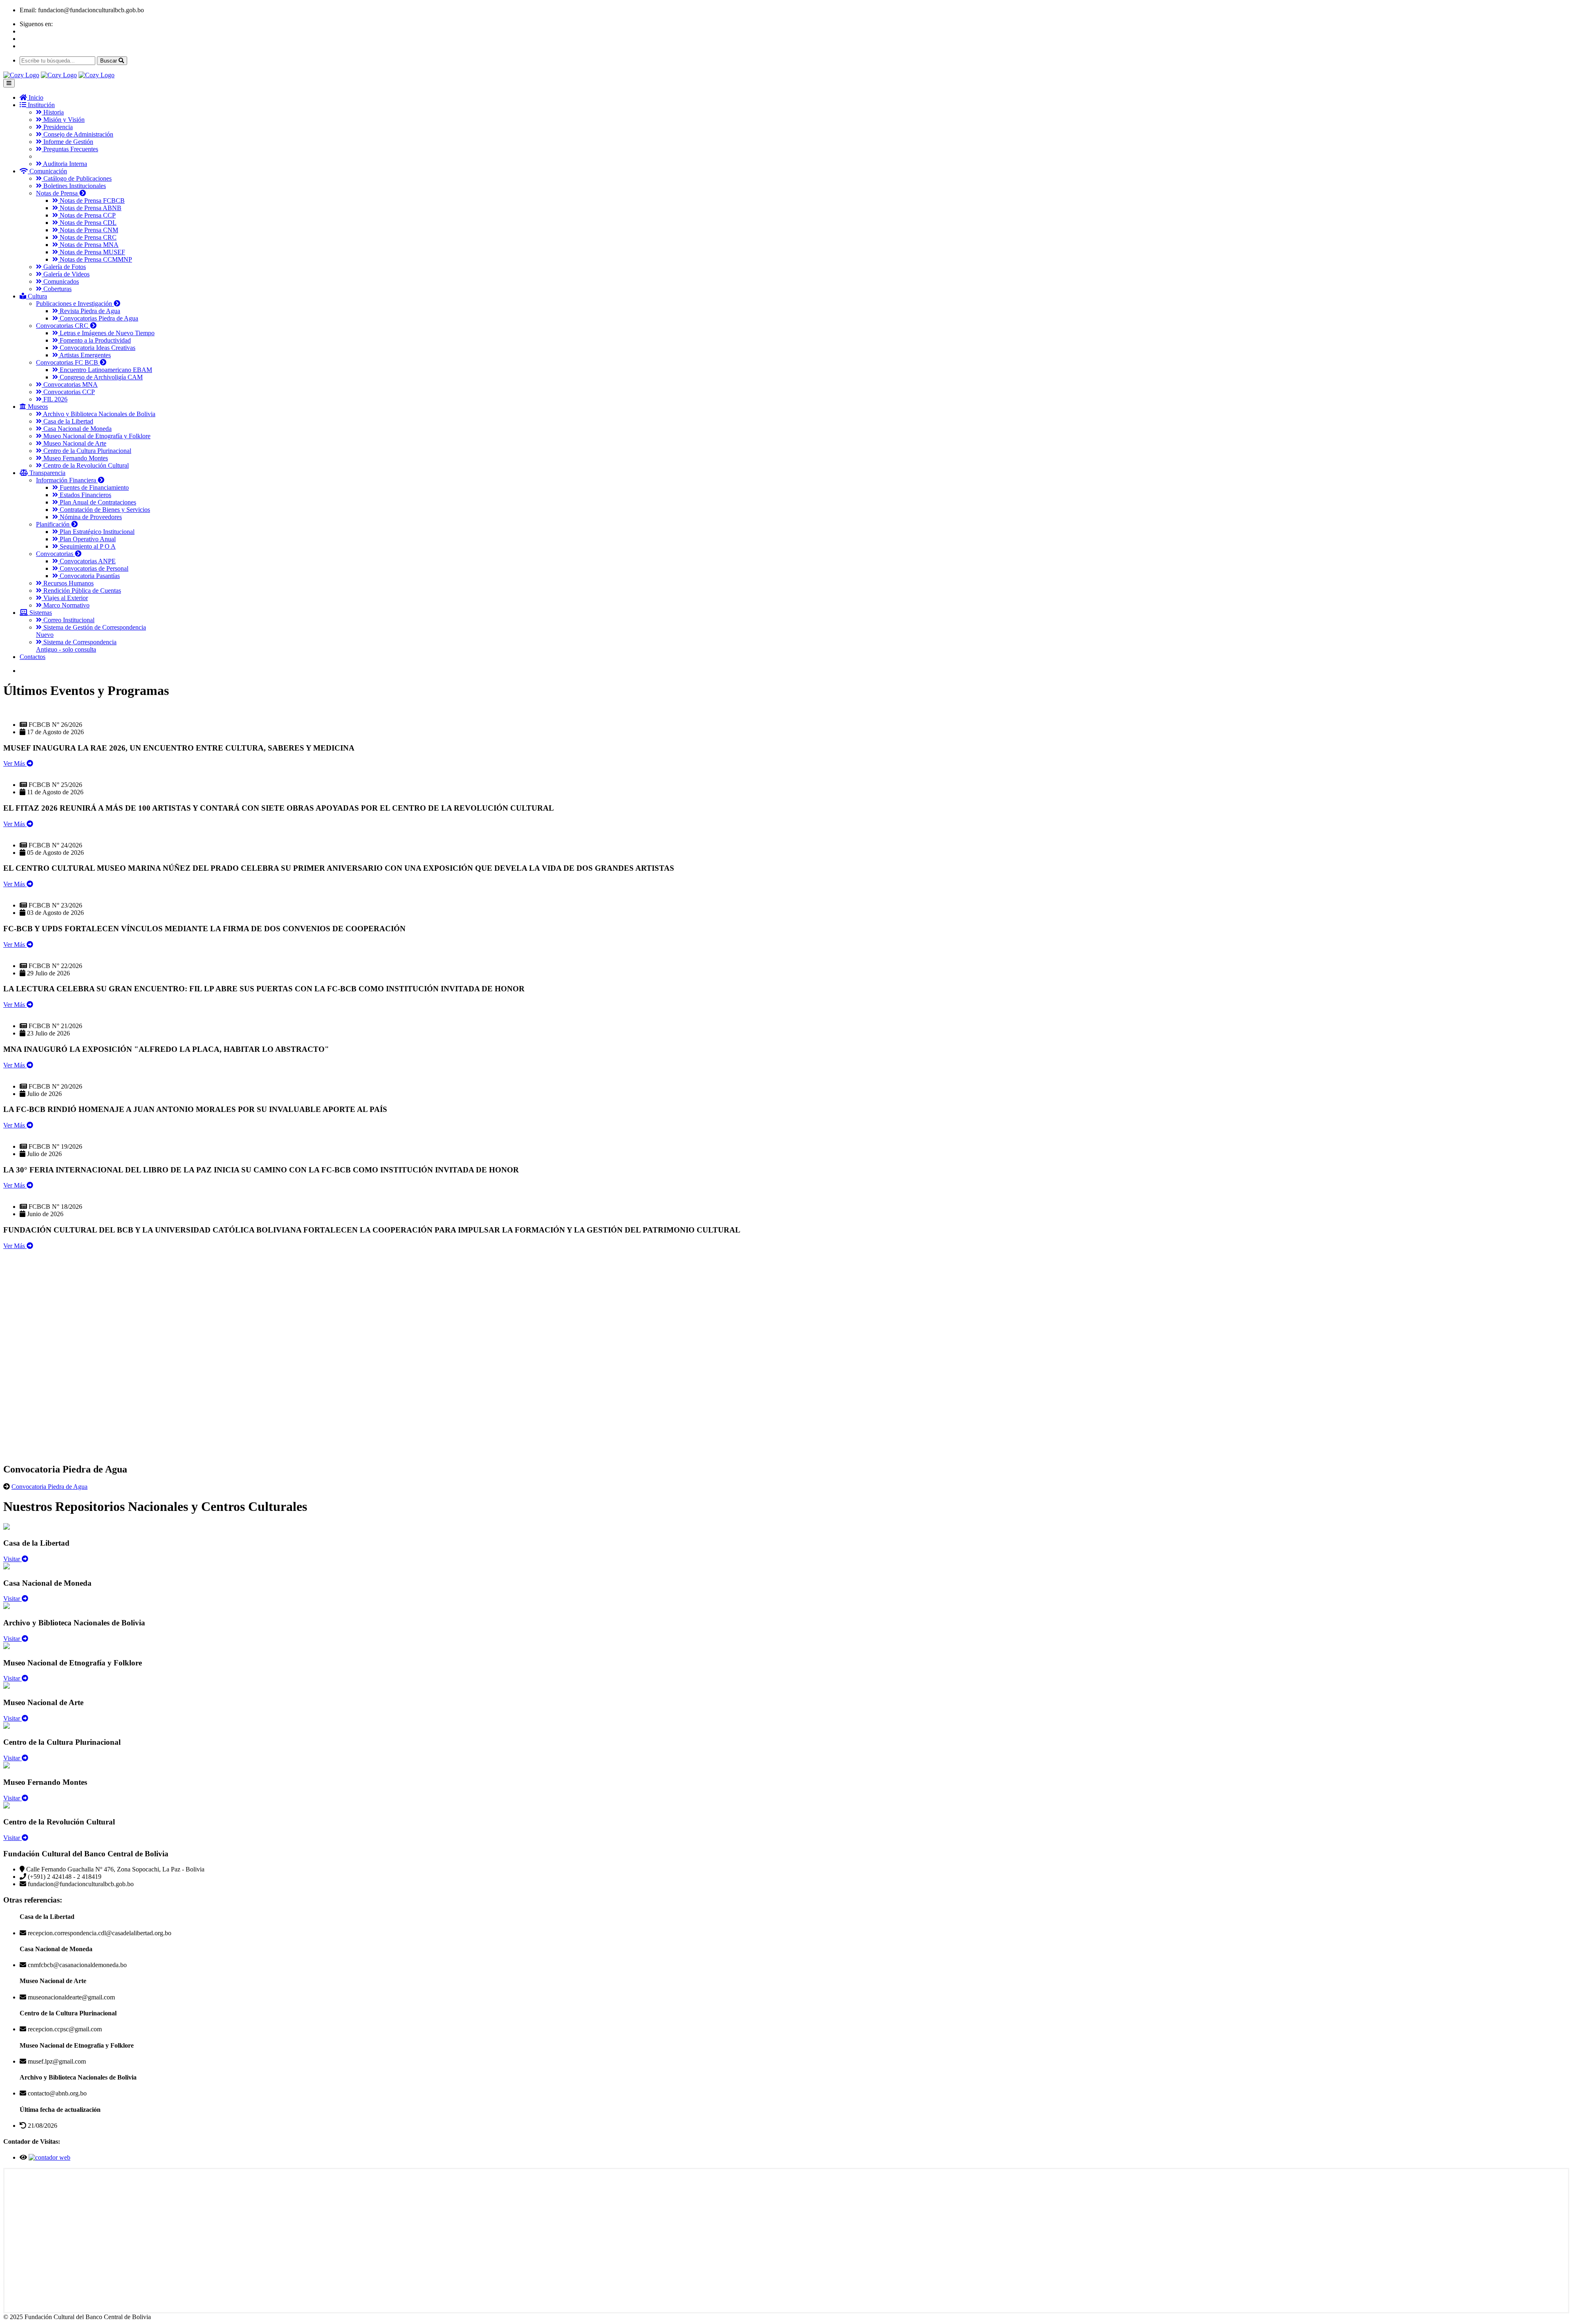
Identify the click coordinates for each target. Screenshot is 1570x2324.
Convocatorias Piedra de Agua (98, 318)
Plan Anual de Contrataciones (97, 502)
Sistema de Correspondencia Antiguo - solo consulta (76, 646)
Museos (37, 407)
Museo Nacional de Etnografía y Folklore (96, 436)
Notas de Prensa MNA (88, 245)
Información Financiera (67, 480)
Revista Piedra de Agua (89, 311)
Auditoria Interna (64, 164)
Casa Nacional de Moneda (77, 429)
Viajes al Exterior (65, 598)
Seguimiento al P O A (87, 546)
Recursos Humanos (68, 583)
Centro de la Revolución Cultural (85, 465)
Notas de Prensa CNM (88, 230)
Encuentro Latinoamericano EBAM (105, 370)
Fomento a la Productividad (94, 340)
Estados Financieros (85, 495)
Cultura (37, 296)
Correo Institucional (68, 620)
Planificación (54, 524)
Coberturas (57, 289)
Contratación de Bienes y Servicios (104, 510)
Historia (53, 112)
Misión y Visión (63, 120)
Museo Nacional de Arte (74, 443)
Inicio (35, 97)
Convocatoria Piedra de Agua (49, 1487)
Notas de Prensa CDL (87, 223)
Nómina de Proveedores (90, 517)
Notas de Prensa (58, 193)
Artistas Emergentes (84, 355)
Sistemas (40, 613)
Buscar (109, 61)
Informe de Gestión (67, 142)
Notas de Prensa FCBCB (91, 201)
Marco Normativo (66, 605)
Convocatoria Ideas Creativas (97, 348)
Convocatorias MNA (70, 384)
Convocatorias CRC (63, 326)
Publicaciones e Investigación (75, 304)
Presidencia (57, 127)
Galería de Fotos (64, 267)
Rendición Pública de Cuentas (81, 591)
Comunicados (60, 281)
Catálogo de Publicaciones (77, 178)
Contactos (33, 657)
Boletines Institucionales (74, 186)
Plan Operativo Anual (87, 539)
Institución (40, 105)
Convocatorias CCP (68, 392)
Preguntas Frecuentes (70, 149)
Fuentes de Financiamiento (93, 487)
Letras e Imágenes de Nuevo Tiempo (106, 333)
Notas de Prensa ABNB (90, 208)
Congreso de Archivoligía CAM (100, 377)
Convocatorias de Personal (93, 568)
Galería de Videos (66, 274)
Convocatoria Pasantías (89, 576)
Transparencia (47, 473)
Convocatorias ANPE (87, 561)
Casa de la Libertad (67, 421)
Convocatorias (55, 554)
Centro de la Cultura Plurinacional (86, 451)
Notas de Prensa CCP (87, 215)
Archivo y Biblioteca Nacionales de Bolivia (99, 414)
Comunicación (47, 171)
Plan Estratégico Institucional (96, 532)
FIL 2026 (55, 399)
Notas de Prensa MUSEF (92, 252)
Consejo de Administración (77, 134)
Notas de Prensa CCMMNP (95, 259)
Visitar (12, 1559)
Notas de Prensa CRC (87, 237)
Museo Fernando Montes (75, 458)
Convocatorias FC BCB (68, 362)
